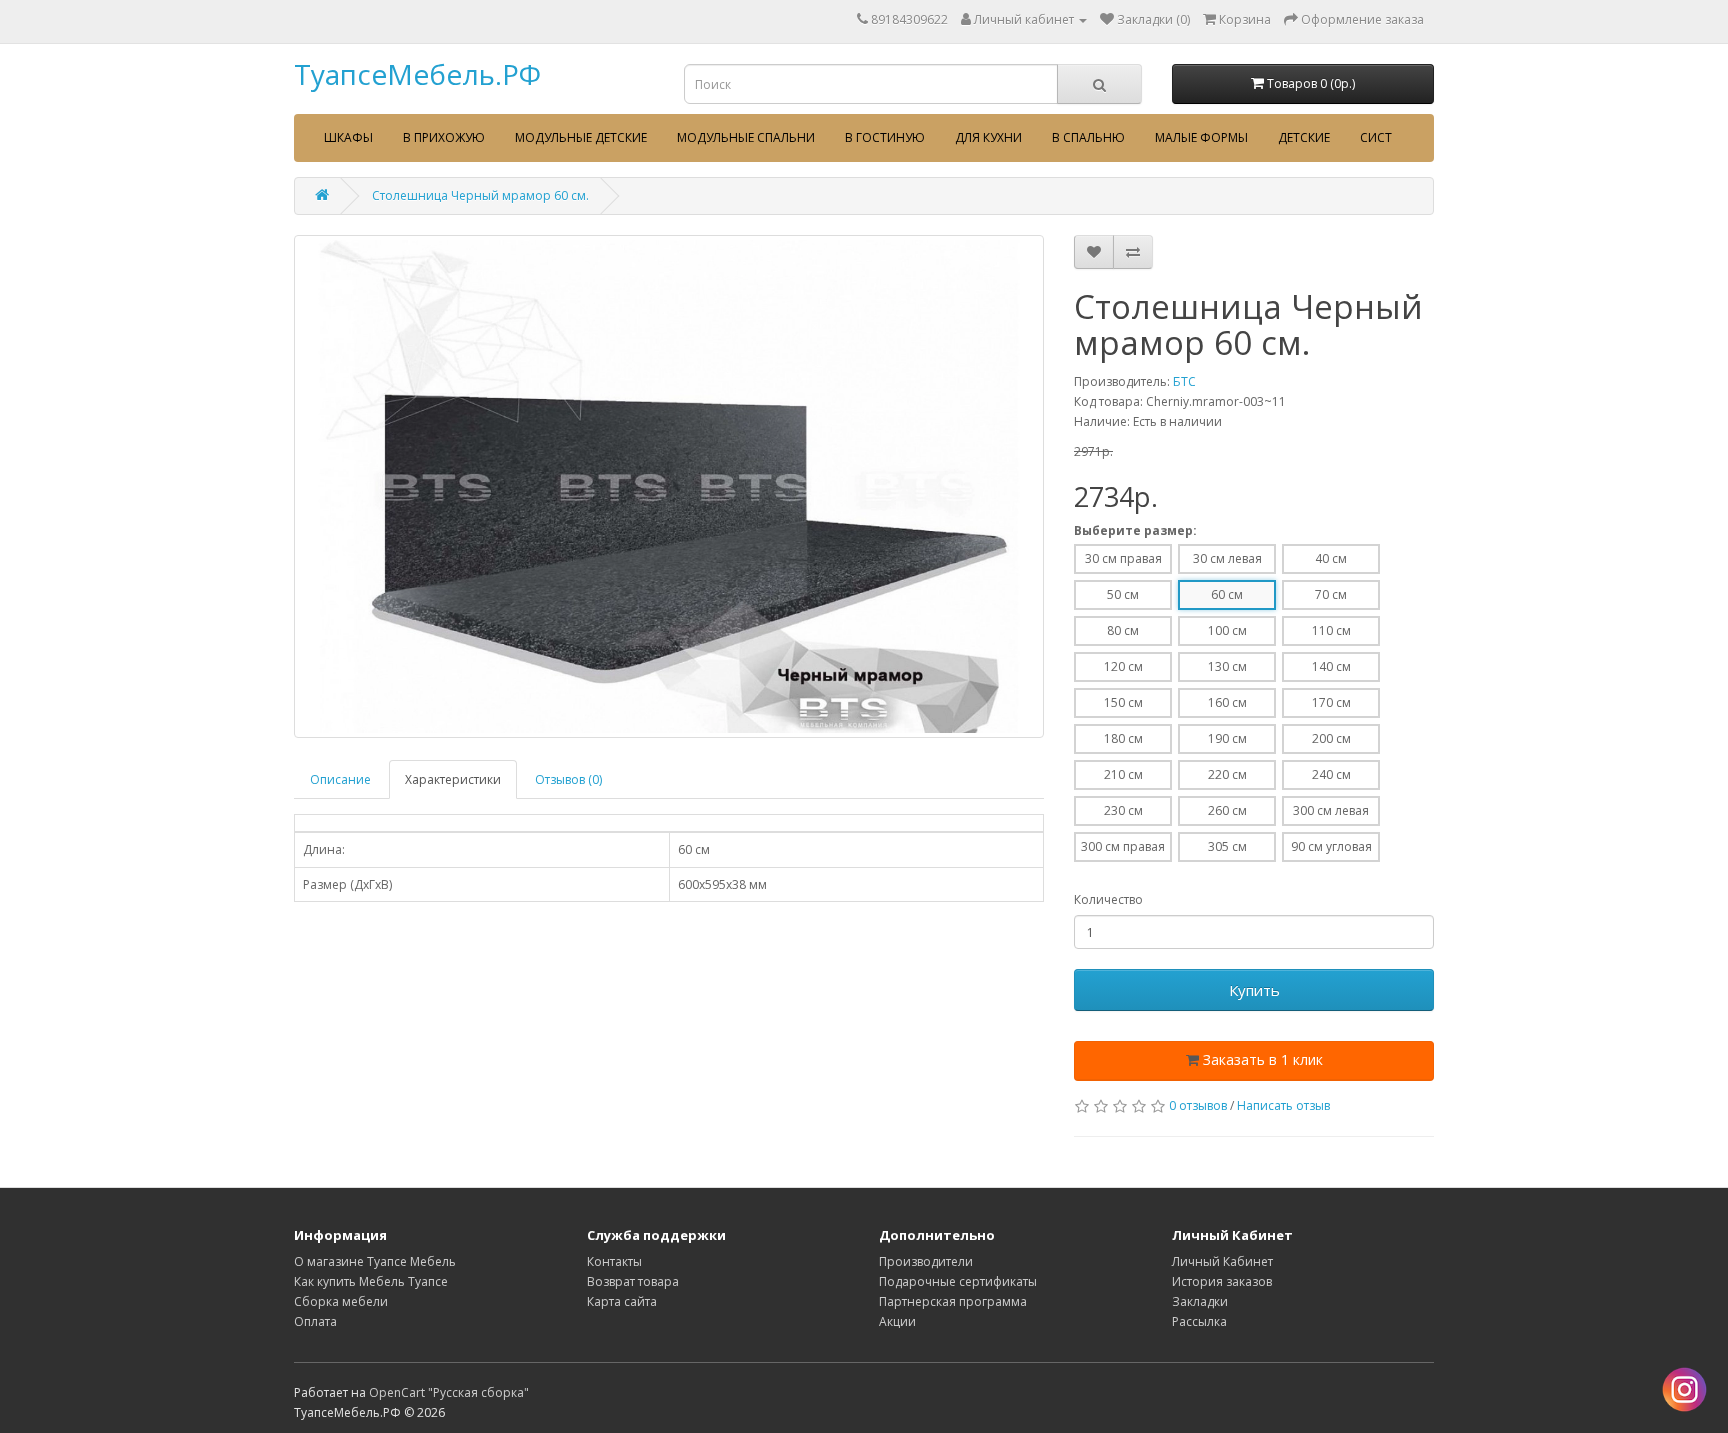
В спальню (1088, 137)
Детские (1304, 137)
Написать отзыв (1283, 1105)
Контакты (614, 1261)
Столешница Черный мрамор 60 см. (480, 195)
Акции (897, 1321)
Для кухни (988, 137)
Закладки (1200, 1301)
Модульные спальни (746, 137)
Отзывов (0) (568, 779)
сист (1376, 137)
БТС (1184, 381)
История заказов (1222, 1281)
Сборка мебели (341, 1301)
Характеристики (453, 779)
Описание (340, 779)
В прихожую (444, 137)
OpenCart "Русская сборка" (449, 1392)
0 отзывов (1198, 1105)
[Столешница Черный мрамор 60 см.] (669, 486)
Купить (1254, 990)
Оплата (315, 1321)
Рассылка (1199, 1321)
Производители (926, 1261)
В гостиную (885, 137)
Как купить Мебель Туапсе (371, 1281)
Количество (1108, 899)
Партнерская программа (953, 1301)
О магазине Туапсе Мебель (375, 1261)
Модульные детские (581, 137)
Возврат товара (633, 1281)
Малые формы (1201, 137)
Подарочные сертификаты (958, 1281)
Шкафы (348, 137)
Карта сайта (622, 1301)
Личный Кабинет (1222, 1261)
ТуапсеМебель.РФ (417, 74)
